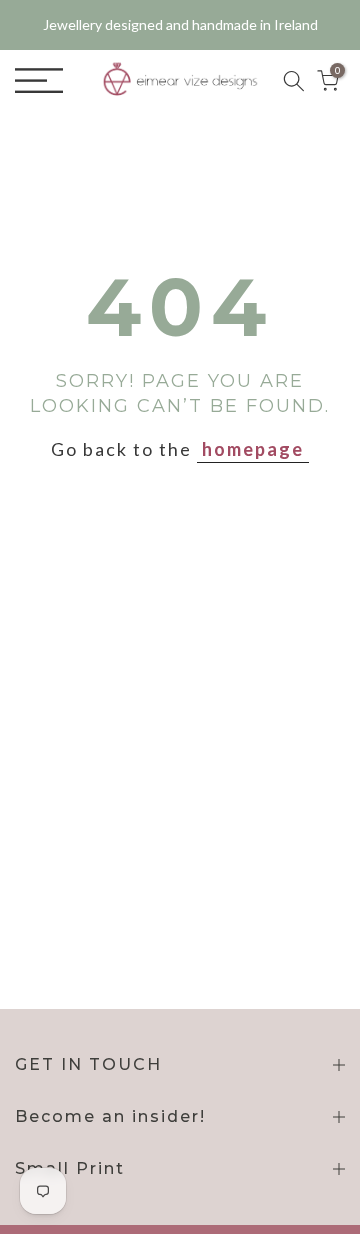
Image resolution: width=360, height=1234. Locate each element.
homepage (253, 449)
